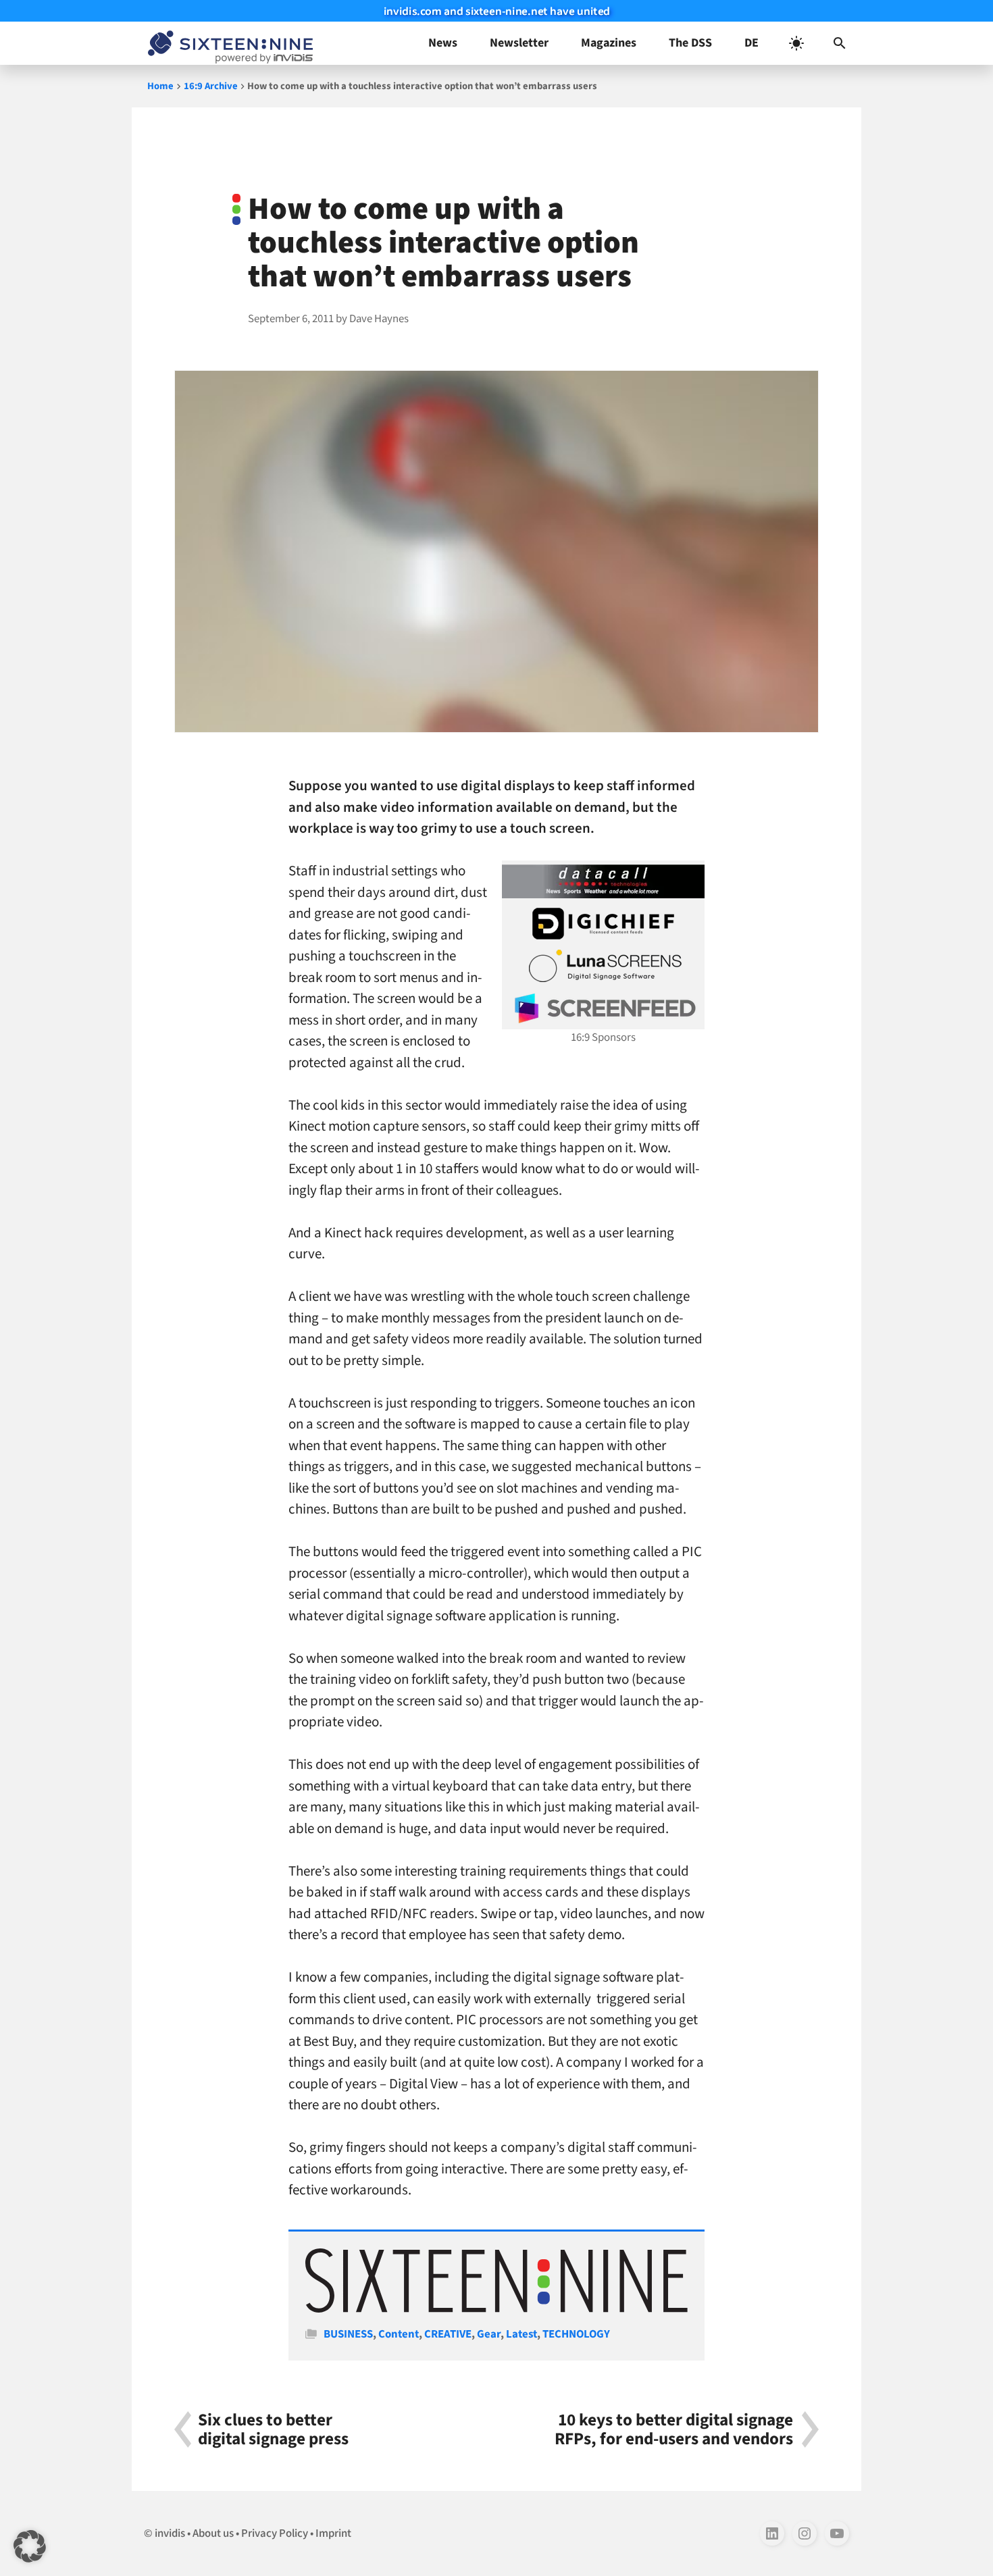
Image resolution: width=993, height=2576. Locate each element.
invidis (170, 2533)
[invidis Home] (228, 43)
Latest (521, 2334)
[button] (840, 43)
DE (752, 43)
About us (213, 2533)
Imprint (333, 2533)
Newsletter (519, 43)
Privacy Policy (275, 2533)
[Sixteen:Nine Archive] (496, 2309)
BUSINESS (348, 2334)
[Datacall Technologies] (603, 881)
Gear (489, 2334)
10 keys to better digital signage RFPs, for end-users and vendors (674, 2429)
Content (399, 2334)
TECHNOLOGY (576, 2334)
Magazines (609, 43)
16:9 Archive (211, 86)
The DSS (690, 43)
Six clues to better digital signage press (273, 2429)
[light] (796, 43)
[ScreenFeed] (603, 1008)
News (443, 43)
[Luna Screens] (603, 966)
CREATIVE (448, 2334)
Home (160, 86)
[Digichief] (603, 924)
